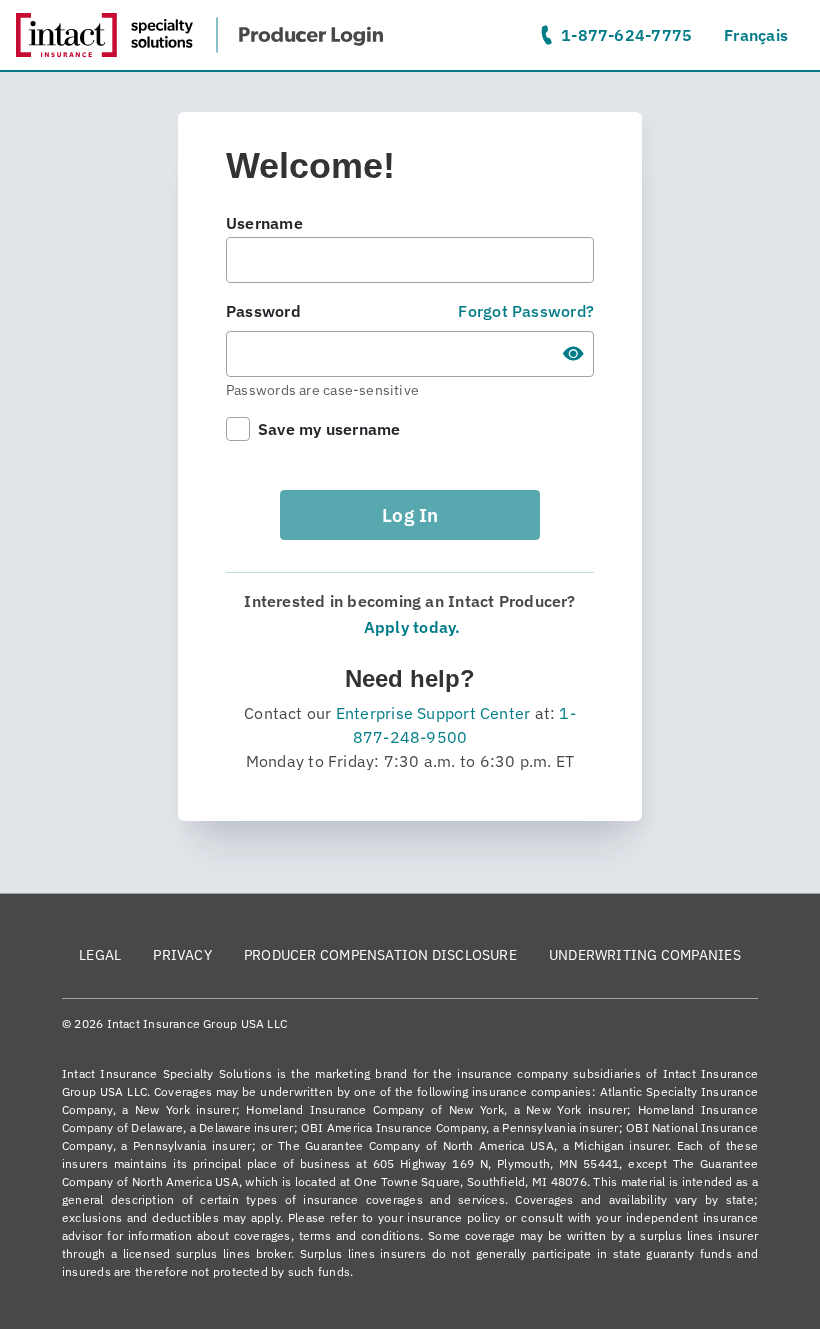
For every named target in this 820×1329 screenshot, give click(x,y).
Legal (100, 955)
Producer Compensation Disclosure (380, 955)
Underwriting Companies (645, 955)
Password (263, 311)
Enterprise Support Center (433, 713)
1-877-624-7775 (626, 35)
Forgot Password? (526, 311)
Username (264, 223)
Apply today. (410, 627)
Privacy (182, 955)
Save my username (329, 429)
